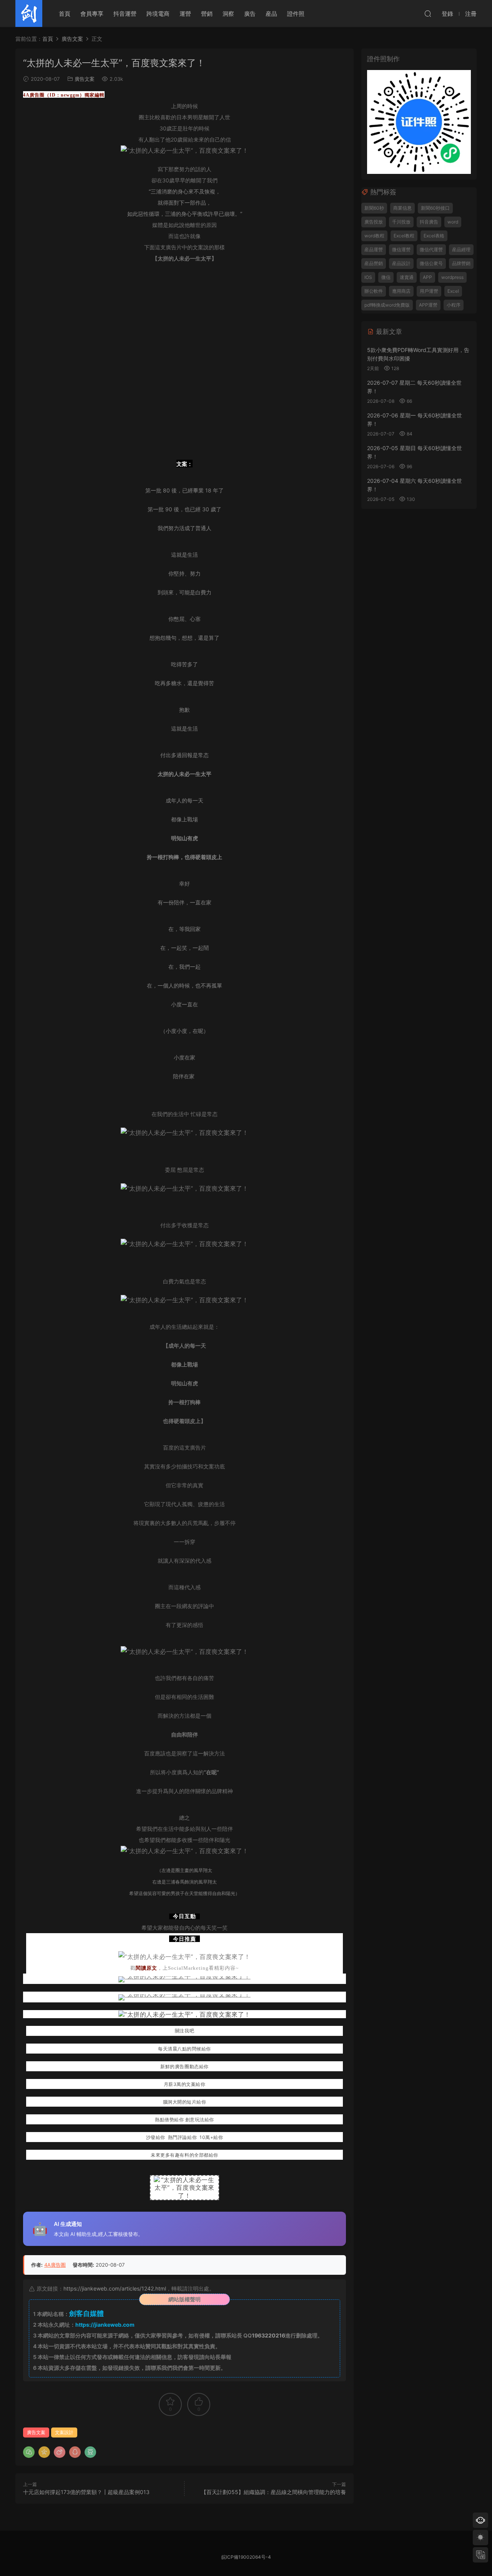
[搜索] (428, 13)
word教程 (374, 236)
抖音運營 (125, 14)
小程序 (454, 305)
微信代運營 (431, 249)
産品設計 (401, 263)
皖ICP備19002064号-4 (246, 2557)
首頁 (65, 14)
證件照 (296, 14)
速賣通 (407, 277)
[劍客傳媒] (29, 13)
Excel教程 (404, 236)
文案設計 (64, 2432)
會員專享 (92, 14)
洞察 (228, 14)
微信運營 (401, 249)
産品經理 (461, 249)
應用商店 (401, 291)
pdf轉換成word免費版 (387, 305)
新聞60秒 (374, 208)
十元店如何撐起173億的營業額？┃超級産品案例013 (86, 2492)
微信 (386, 277)
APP (427, 277)
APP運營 (428, 305)
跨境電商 (158, 14)
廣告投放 (374, 222)
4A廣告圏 (55, 2265)
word (453, 222)
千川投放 (401, 222)
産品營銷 (374, 263)
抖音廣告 (429, 222)
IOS (368, 277)
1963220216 (268, 2335)
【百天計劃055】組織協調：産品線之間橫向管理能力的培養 (273, 2492)
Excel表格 (434, 236)
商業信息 (402, 208)
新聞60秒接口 (435, 208)
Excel (453, 291)
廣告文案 (85, 79)
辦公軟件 (374, 291)
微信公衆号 (431, 263)
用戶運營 (429, 291)
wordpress (452, 277)
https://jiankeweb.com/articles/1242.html (115, 2288)
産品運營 (374, 249)
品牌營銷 (461, 263)
